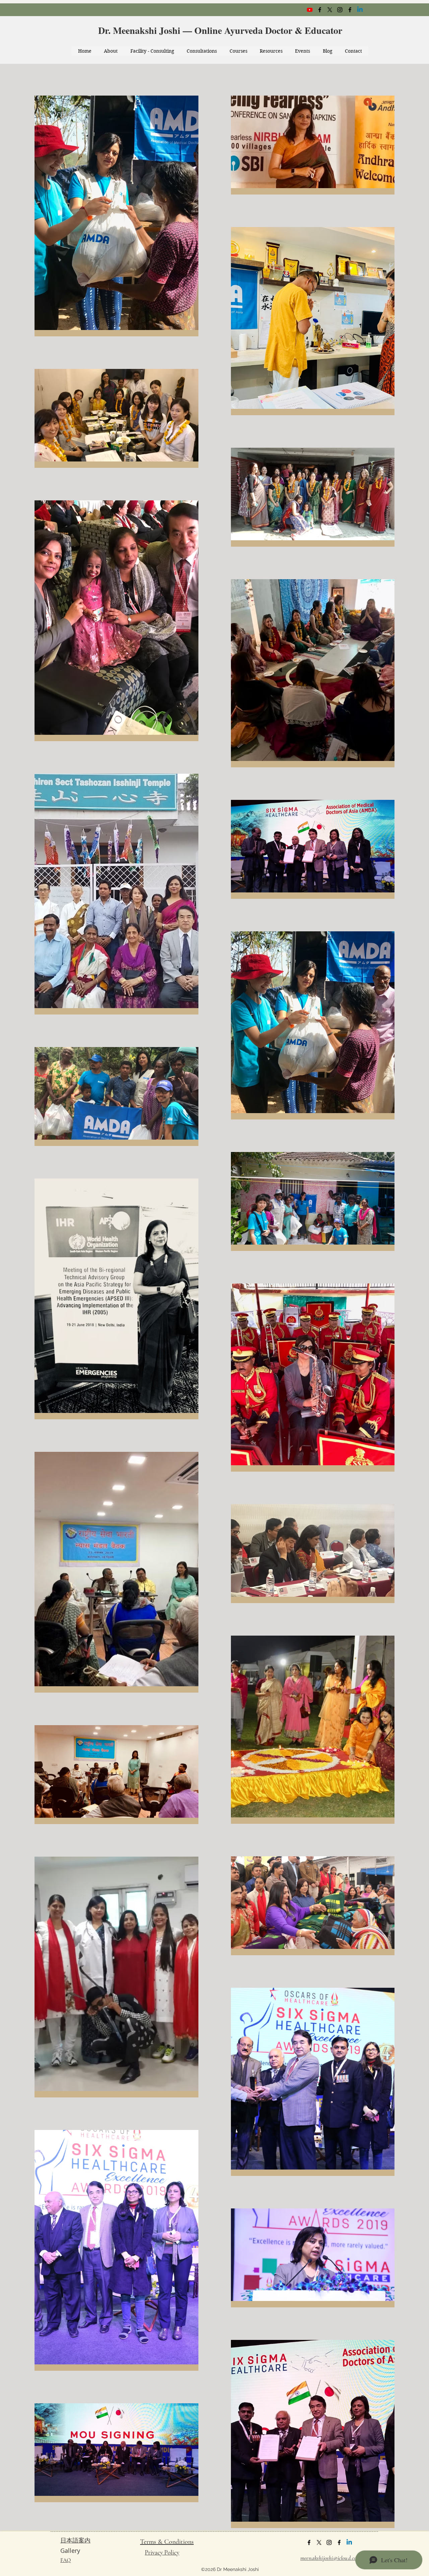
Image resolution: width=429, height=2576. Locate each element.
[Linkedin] (360, 10)
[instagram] (340, 10)
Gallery (70, 2551)
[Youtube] (310, 10)
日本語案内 (75, 2540)
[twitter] (330, 10)
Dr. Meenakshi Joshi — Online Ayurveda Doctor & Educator (222, 30)
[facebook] (320, 10)
